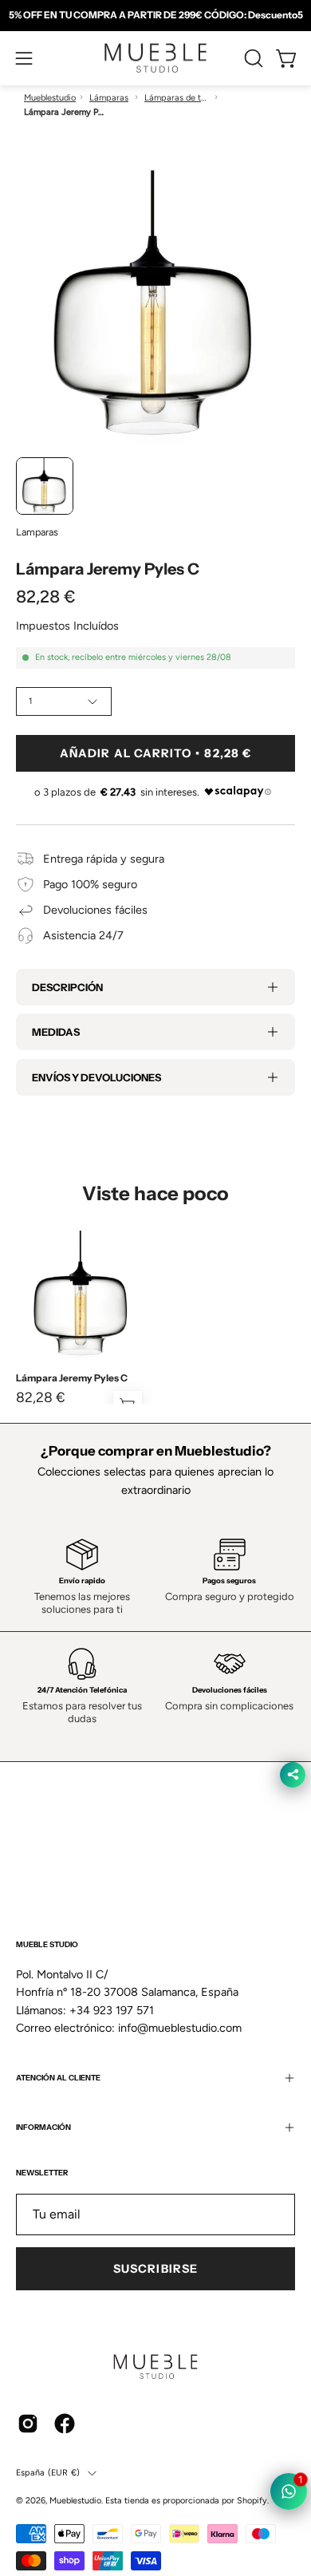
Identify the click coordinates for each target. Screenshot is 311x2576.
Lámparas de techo (176, 98)
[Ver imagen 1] (45, 486)
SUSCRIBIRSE (155, 2269)
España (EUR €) (48, 2473)
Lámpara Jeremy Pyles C (72, 1378)
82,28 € (41, 1397)
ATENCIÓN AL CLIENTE (58, 2078)
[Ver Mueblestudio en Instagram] (28, 2424)
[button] (252, 58)
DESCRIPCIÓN (67, 987)
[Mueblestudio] (155, 58)
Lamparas (37, 532)
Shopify (252, 2501)
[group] (155, 15)
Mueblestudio (50, 98)
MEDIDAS (56, 1032)
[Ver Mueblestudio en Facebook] (65, 2424)
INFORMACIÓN (43, 2127)
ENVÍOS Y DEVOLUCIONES (96, 1077)
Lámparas (109, 98)
